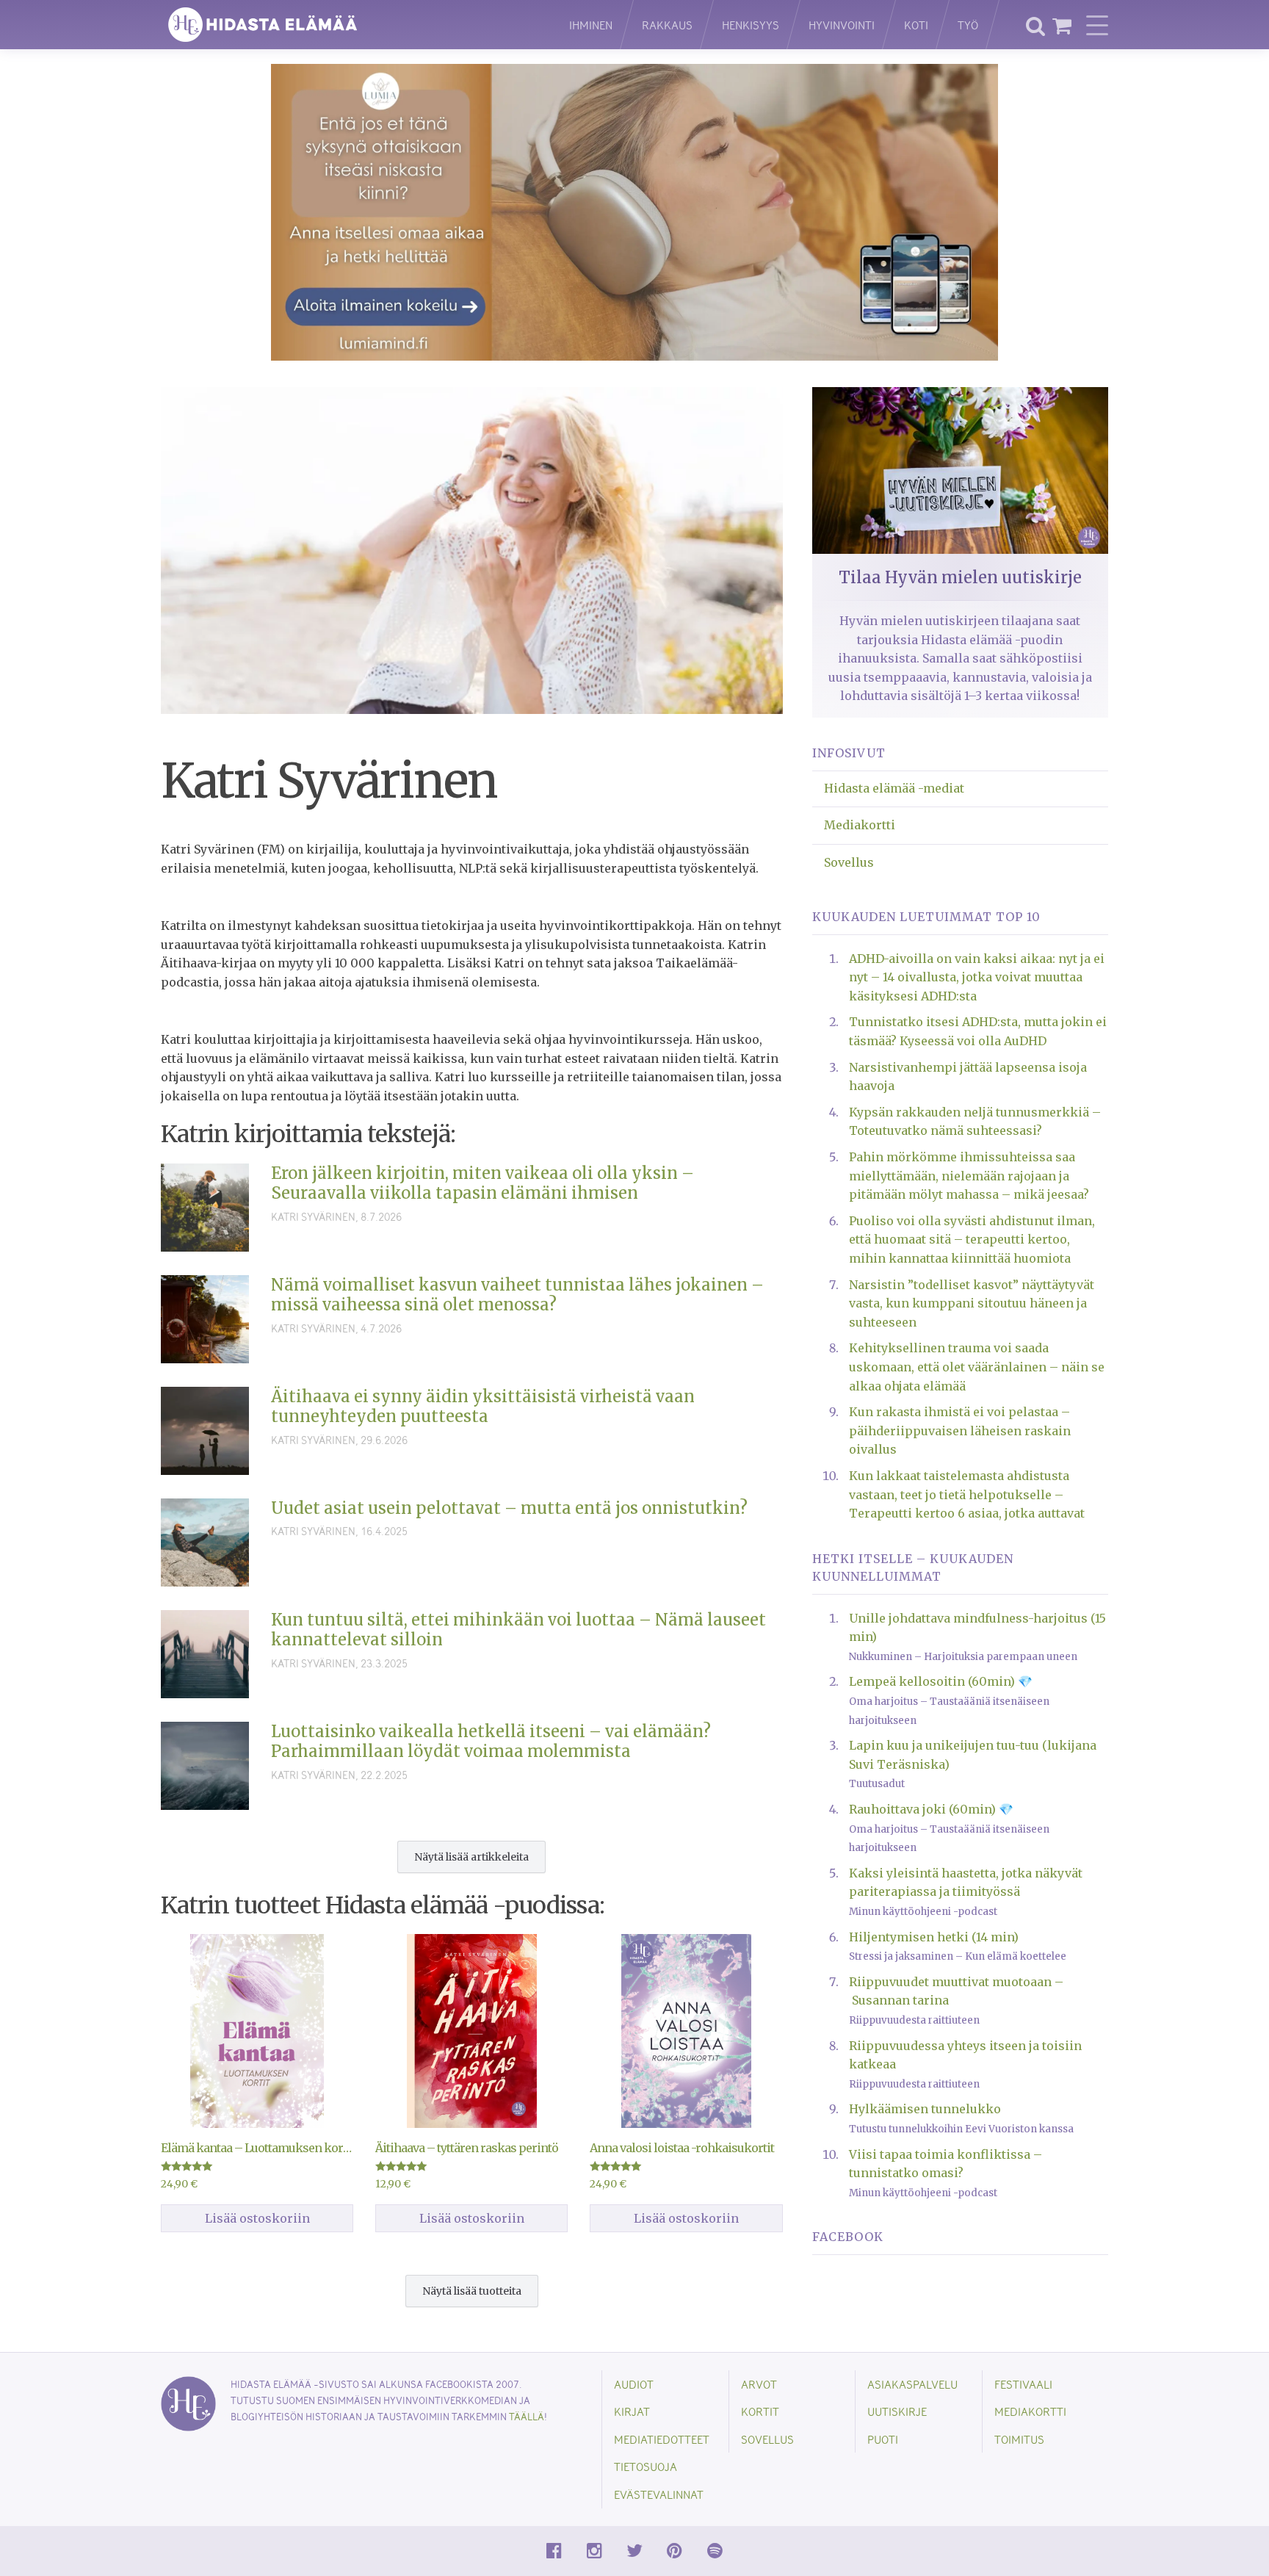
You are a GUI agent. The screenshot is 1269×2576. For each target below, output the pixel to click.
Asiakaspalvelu (912, 2384)
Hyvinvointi (842, 25)
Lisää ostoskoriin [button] (257, 2218)
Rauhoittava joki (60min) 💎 (931, 1809)
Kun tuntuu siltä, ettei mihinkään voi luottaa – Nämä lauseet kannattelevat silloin (518, 1630)
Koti (916, 25)
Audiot (634, 2384)
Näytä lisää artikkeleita (471, 1857)
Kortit (760, 2411)
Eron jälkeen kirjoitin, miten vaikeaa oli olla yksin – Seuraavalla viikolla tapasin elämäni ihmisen (482, 1183)
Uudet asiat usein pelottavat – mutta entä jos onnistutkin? (509, 1508)
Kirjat (632, 2411)
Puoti (883, 2439)
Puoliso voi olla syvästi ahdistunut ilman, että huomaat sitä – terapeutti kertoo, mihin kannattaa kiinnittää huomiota (972, 1240)
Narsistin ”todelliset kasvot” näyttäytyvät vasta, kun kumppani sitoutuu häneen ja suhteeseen (972, 1303)
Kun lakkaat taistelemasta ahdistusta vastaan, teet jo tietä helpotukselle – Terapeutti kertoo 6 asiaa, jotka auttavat (967, 1494)
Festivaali (1023, 2384)
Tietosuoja (646, 2466)
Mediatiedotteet (662, 2439)
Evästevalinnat (659, 2494)
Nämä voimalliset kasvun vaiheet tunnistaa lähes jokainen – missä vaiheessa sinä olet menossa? (517, 1295)
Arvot (759, 2384)
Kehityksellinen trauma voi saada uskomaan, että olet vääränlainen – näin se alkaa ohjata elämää (977, 1367)
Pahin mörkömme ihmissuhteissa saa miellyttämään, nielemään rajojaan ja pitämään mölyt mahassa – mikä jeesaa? (969, 1176)
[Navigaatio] (1097, 25)
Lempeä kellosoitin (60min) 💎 (941, 1681)
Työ (968, 25)
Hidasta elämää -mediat (894, 788)
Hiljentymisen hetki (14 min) (934, 1937)
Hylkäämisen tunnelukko (925, 2109)
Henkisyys (751, 25)
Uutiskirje (897, 2411)
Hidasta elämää (350, 25)
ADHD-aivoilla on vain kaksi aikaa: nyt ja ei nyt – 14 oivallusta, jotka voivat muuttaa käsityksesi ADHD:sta (977, 977)
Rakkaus (667, 25)
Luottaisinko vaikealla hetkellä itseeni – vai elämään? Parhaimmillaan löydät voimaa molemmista (491, 1742)
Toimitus (1019, 2439)
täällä (527, 2416)
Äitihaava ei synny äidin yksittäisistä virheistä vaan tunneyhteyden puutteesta (483, 1407)
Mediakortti (860, 825)
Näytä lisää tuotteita (472, 2291)
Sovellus (849, 862)
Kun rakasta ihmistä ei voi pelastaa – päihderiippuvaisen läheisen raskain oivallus (960, 1430)
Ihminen (591, 25)
